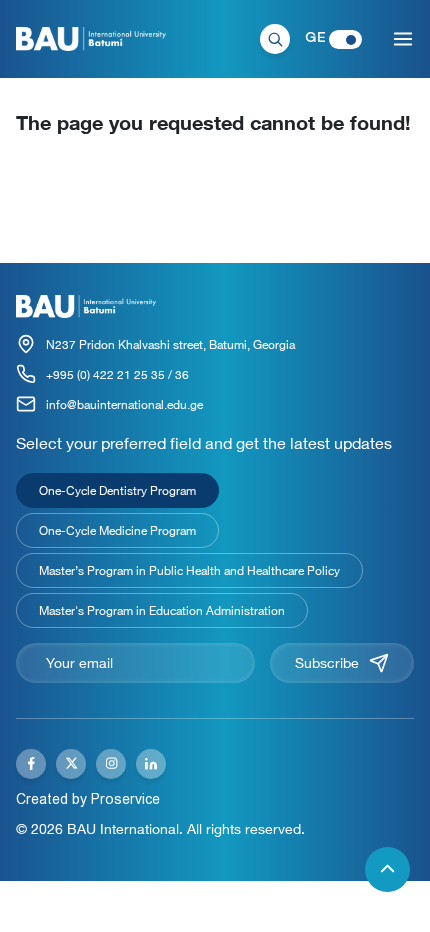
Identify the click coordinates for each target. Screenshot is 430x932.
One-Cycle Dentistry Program (117, 490)
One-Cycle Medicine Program (117, 530)
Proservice (125, 799)
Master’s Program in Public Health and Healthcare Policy (189, 570)
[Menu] (403, 39)
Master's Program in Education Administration (162, 610)
